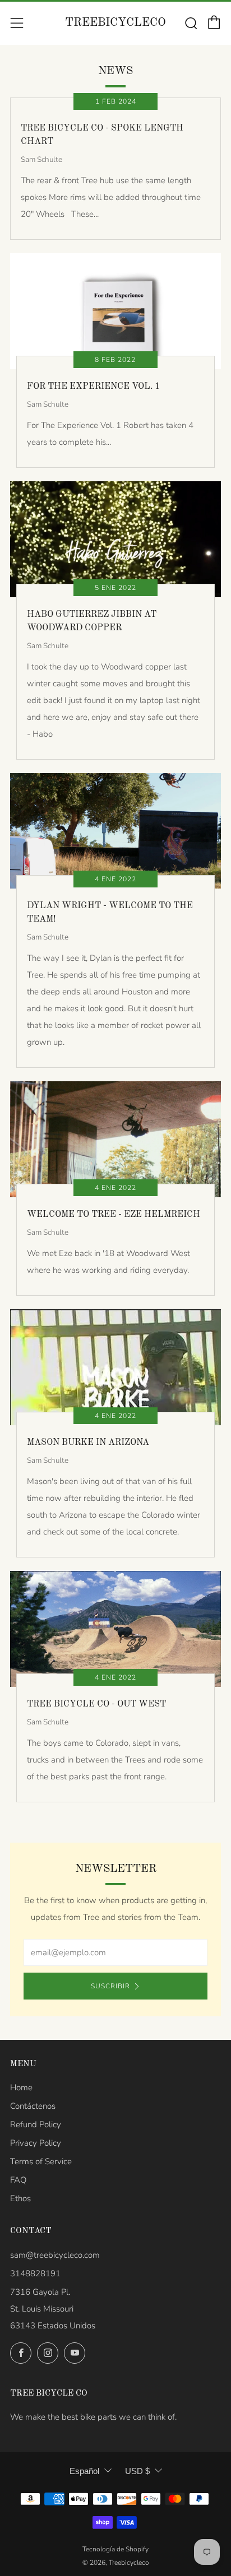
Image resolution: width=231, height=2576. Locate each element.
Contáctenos (33, 2106)
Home (21, 2087)
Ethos (20, 2198)
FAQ (18, 2180)
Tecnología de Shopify (115, 2549)
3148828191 (35, 2273)
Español (84, 2471)
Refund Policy (36, 2124)
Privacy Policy (36, 2143)
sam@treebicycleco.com (55, 2255)
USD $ (137, 2471)
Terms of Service (41, 2161)
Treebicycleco (115, 23)
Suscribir (110, 1986)
